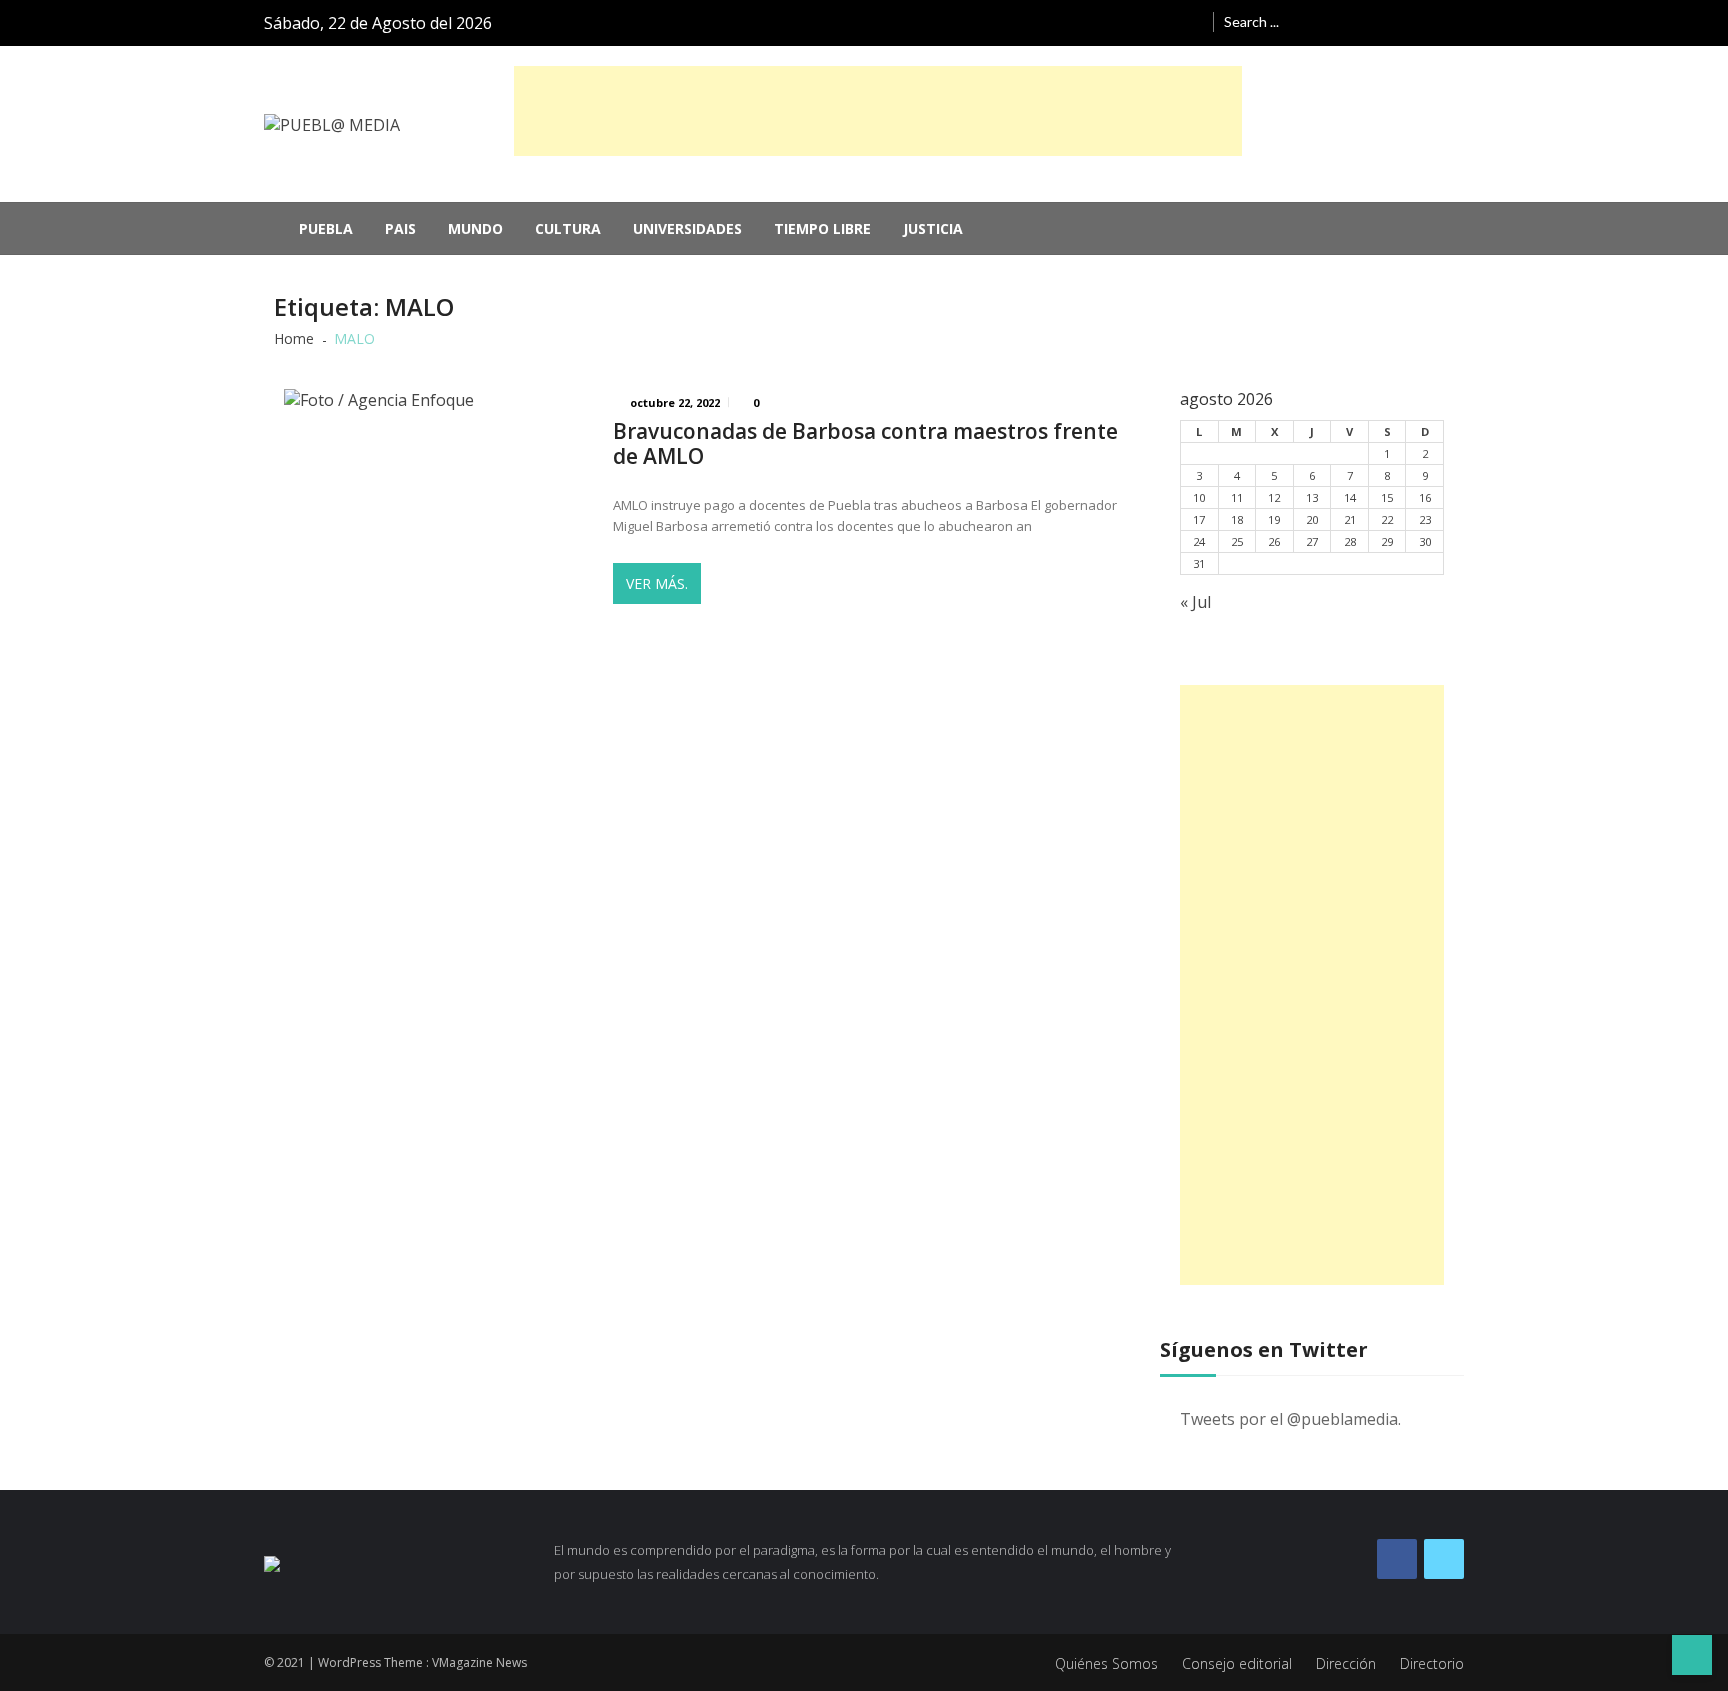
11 (1237, 497)
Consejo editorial (1237, 1663)
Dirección (1346, 1663)
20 (1312, 519)
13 (1312, 497)
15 (1387, 497)
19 (1274, 519)
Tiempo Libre (822, 228)
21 (1350, 519)
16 (1425, 497)
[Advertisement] (878, 111)
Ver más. (657, 583)
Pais (400, 228)
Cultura (568, 228)
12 (1274, 497)
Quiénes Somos (1106, 1663)
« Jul (1195, 602)
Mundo (475, 228)
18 (1237, 519)
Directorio (1432, 1663)
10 (1199, 497)
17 (1199, 519)
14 (1350, 497)
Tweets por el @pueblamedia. (1290, 1419)
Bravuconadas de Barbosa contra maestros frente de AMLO (865, 444)
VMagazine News (479, 1662)
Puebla (326, 228)
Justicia (933, 228)
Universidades (687, 228)
